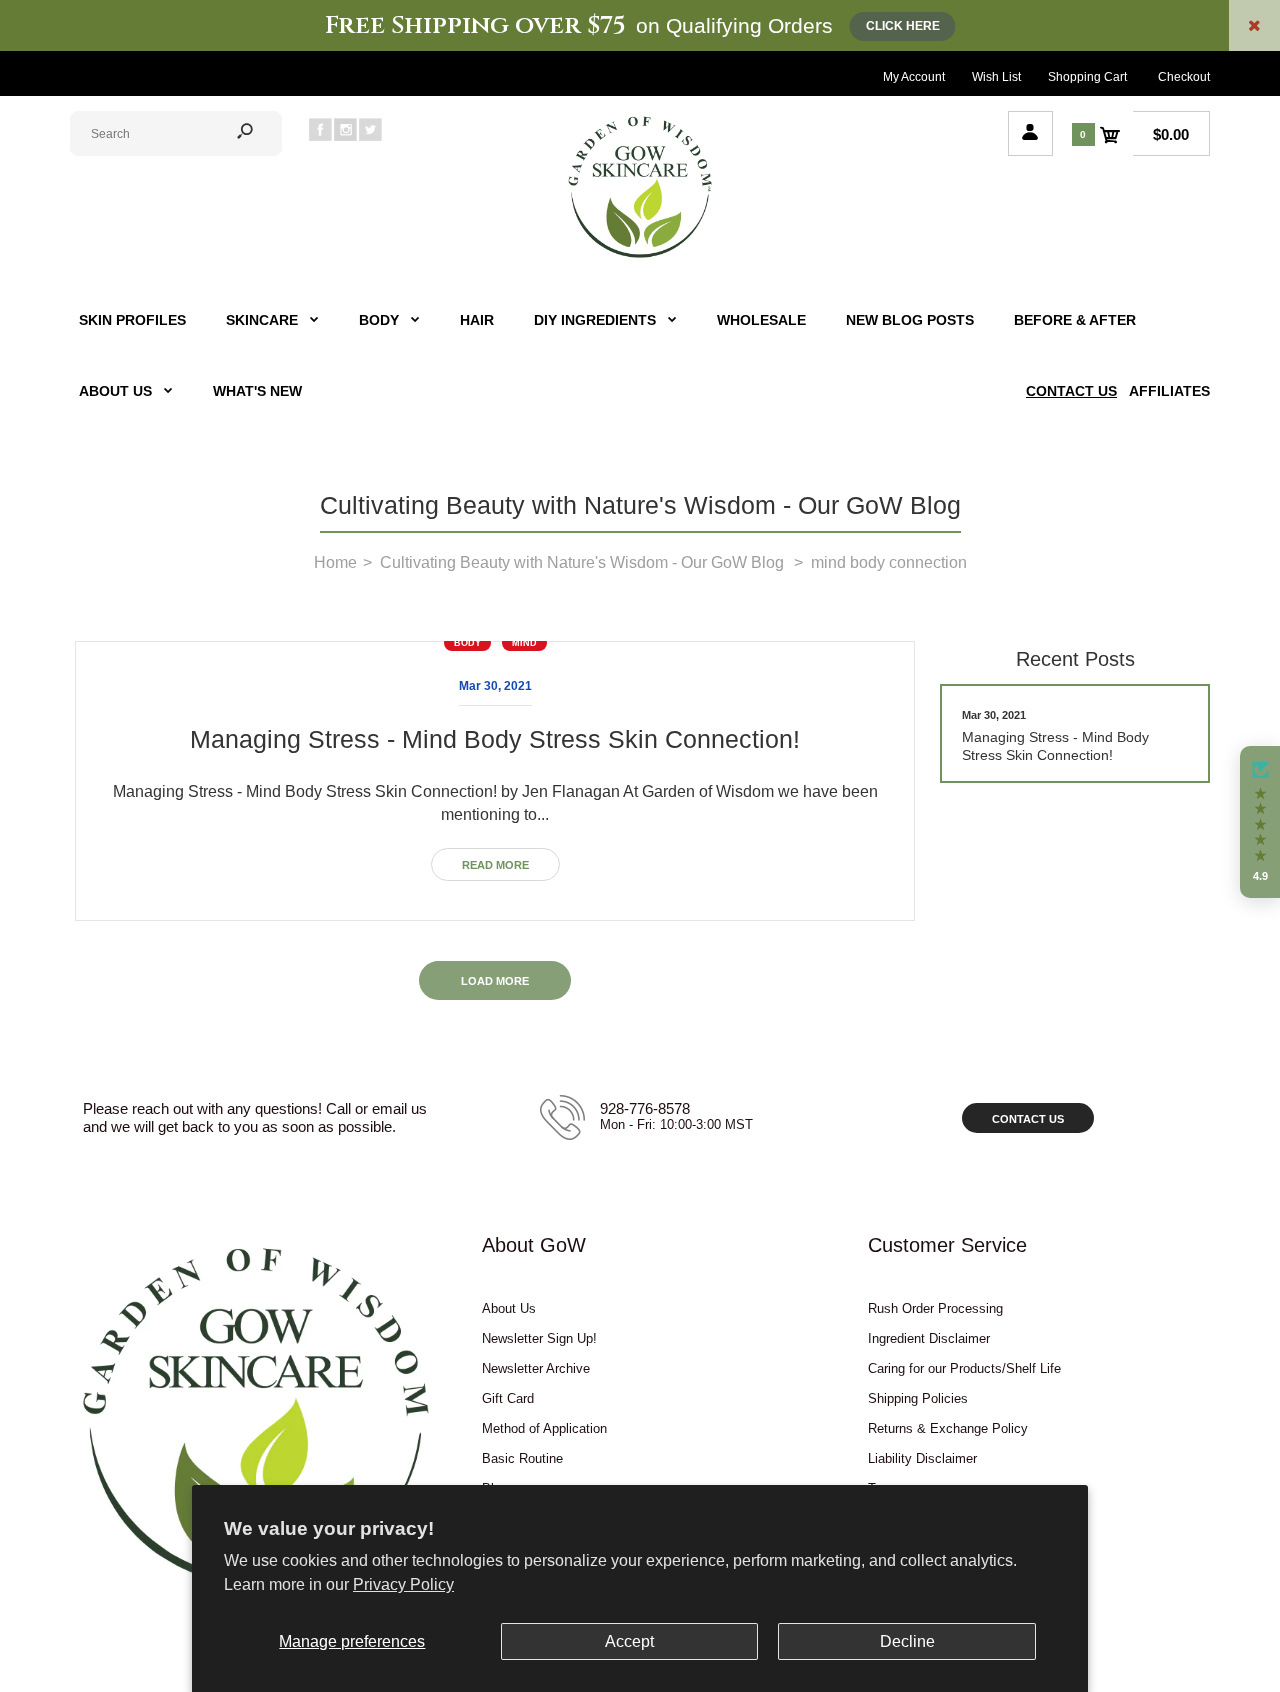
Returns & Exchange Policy (948, 1428)
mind (524, 643)
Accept (629, 1641)
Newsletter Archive (536, 1368)
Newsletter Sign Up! (539, 1338)
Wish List (996, 77)
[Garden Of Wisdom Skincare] (640, 255)
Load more (495, 981)
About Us (509, 1308)
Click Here (903, 26)
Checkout (1184, 77)
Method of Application (544, 1428)
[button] (1260, 822)
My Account (914, 77)
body (467, 643)
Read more (495, 865)
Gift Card (508, 1398)
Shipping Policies (918, 1398)
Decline (907, 1641)
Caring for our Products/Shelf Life (964, 1368)
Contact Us (1028, 1119)
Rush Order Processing (935, 1308)
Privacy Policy (403, 1584)
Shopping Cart (1087, 77)
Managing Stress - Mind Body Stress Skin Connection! (495, 739)
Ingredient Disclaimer (929, 1338)
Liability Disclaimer (922, 1458)
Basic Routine (522, 1458)
